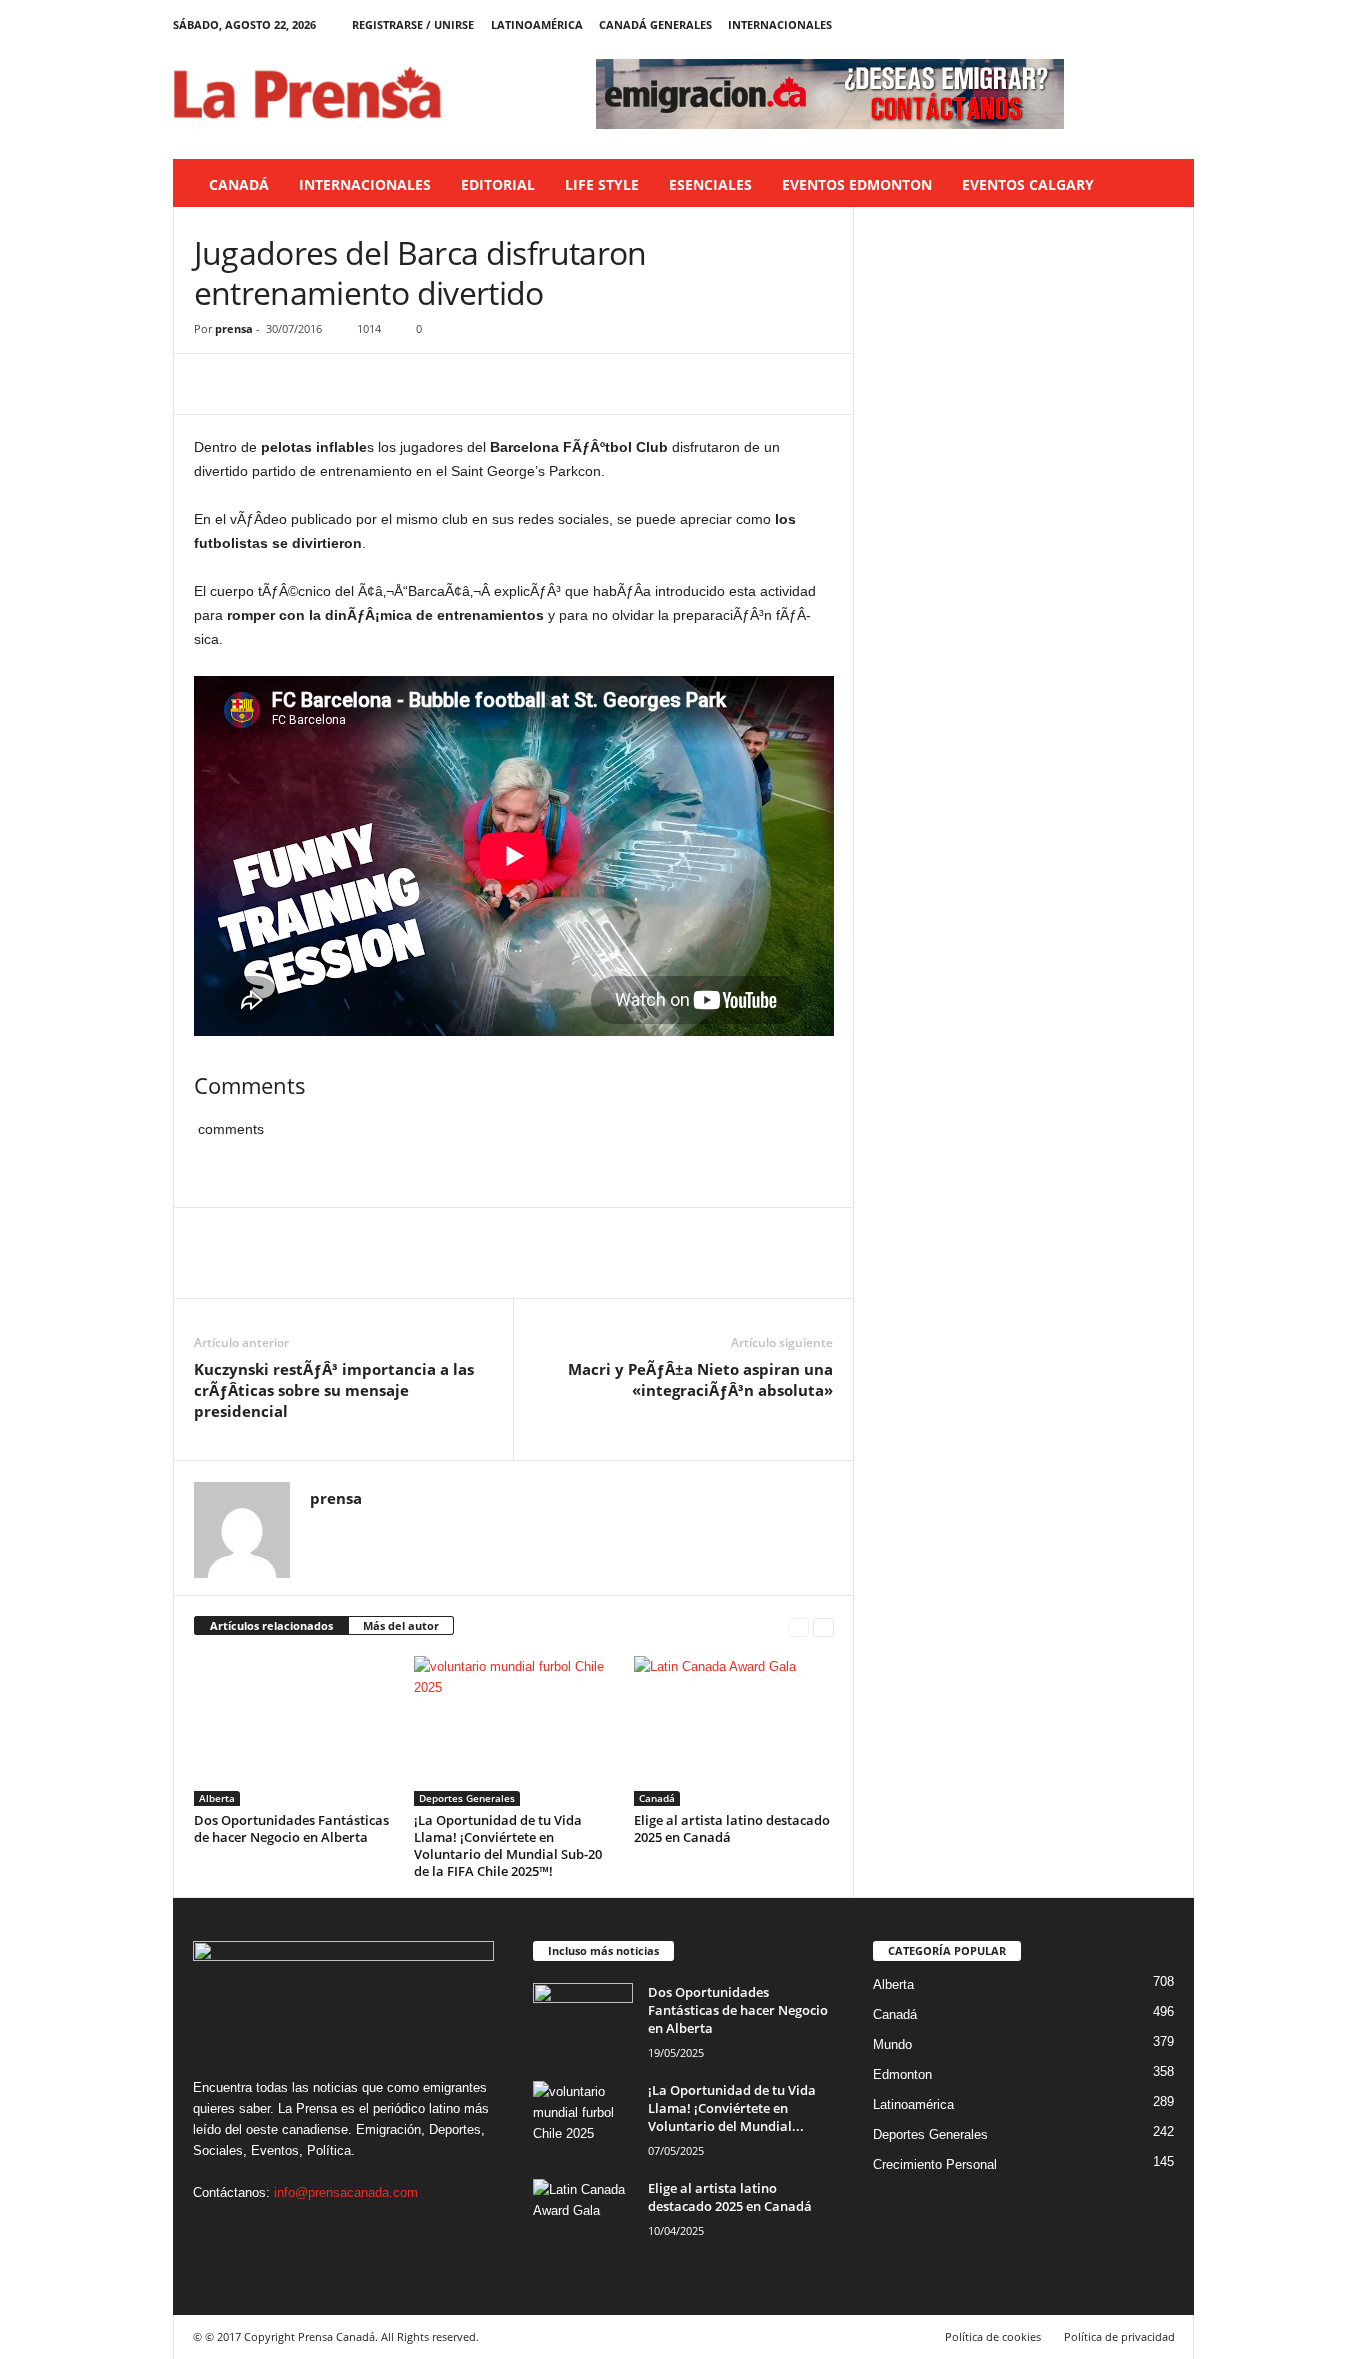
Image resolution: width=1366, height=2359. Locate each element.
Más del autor (401, 1625)
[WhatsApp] (352, 384)
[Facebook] (1086, 24)
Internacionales (780, 24)
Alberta (217, 1798)
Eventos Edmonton (857, 184)
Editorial (498, 184)
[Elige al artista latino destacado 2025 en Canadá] (734, 1731)
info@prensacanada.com (346, 2192)
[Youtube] (1179, 24)
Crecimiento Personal (935, 2164)
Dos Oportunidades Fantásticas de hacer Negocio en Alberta (291, 1828)
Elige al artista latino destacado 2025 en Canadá (732, 1828)
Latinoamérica (537, 24)
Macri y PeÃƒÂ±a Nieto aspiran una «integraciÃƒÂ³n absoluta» (700, 1379)
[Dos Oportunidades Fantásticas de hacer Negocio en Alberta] (294, 1731)
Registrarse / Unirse (413, 24)
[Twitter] (1148, 24)
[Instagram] (1117, 24)
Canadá (239, 184)
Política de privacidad (1119, 2336)
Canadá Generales (655, 24)
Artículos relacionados (271, 1625)
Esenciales (710, 184)
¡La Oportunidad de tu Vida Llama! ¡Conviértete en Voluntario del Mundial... (732, 2108)
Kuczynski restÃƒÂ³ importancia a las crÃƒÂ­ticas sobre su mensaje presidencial (334, 1390)
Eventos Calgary (1028, 184)
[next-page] (823, 1626)
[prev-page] (798, 1626)
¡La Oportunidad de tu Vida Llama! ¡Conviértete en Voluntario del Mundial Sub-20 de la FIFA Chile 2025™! (508, 1845)
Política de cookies (993, 2336)
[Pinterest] (306, 384)
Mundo (892, 2044)
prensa (234, 328)
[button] (1164, 185)
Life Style (602, 184)
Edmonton (902, 2074)
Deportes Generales (467, 1798)
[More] (399, 384)
